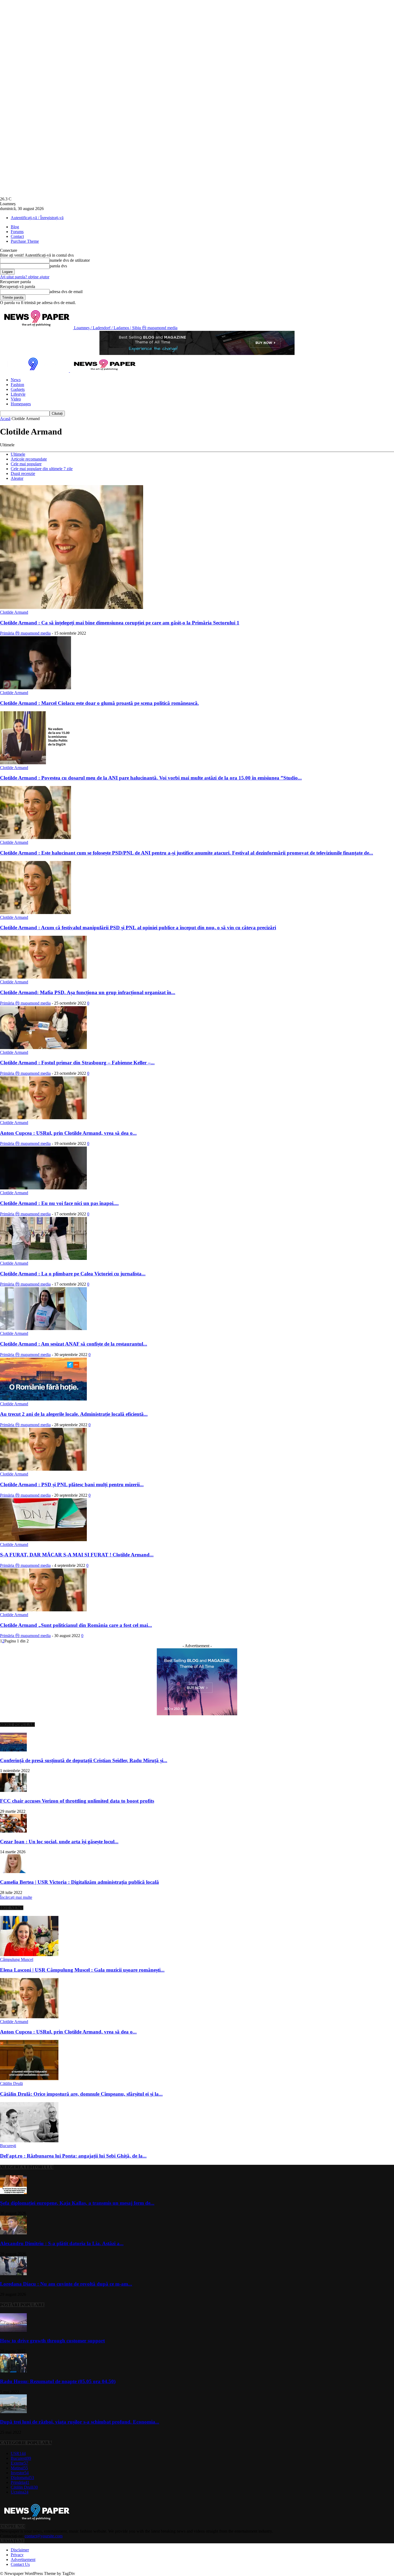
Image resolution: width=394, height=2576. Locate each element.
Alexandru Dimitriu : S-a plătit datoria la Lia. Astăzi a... (62, 2243)
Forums (17, 232)
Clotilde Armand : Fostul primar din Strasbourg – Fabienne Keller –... (77, 1063)
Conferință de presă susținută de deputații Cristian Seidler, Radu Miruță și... (84, 1760)
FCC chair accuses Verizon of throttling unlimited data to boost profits (77, 1801)
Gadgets (18, 389)
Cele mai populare (26, 464)
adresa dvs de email (66, 292)
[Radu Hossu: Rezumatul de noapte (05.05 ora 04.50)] (13, 2371)
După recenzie (23, 473)
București (8, 2146)
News (16, 380)
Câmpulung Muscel (17, 1959)
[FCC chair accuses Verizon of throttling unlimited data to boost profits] (13, 1790)
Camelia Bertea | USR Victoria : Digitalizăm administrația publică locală (79, 1882)
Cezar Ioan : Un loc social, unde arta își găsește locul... (59, 1842)
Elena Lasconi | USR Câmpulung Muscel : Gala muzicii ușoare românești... (82, 1970)
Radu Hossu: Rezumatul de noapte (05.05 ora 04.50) (58, 2381)
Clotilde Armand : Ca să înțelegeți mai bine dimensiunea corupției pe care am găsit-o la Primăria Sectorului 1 (120, 623)
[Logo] (35, 371)
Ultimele (18, 454)
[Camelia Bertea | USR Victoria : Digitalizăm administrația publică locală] (13, 1872)
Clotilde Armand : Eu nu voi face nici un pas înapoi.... (59, 1203)
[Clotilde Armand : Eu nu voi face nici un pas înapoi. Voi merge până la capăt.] (43, 1188)
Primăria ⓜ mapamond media (25, 633)
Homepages (21, 404)
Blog (15, 227)
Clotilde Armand (14, 612)
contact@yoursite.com (44, 2536)
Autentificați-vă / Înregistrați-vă (37, 218)
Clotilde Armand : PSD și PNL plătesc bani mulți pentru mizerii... (72, 1484)
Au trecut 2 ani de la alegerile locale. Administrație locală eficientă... (74, 1414)
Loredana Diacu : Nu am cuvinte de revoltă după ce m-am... (66, 2284)
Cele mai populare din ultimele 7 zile (42, 469)
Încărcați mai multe (16, 1897)
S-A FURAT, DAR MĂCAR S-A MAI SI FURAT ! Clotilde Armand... (77, 1555)
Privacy (17, 2555)
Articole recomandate (29, 459)
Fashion (17, 385)
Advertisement (23, 2560)
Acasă (5, 419)
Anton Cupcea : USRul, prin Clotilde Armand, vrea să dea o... (68, 1133)
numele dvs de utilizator (70, 260)
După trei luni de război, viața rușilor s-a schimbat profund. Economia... (80, 2422)
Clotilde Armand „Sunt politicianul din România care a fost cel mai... (76, 1625)
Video (16, 399)
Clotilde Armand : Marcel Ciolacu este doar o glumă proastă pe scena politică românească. (99, 703)
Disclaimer (20, 2550)
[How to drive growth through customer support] (13, 2330)
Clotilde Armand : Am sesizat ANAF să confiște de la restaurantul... (74, 1344)
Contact (17, 236)
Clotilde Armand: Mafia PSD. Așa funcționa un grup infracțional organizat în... (88, 992)
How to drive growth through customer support (52, 2341)
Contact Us (20, 2564)
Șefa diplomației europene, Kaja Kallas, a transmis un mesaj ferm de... (77, 2203)
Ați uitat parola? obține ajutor (25, 277)
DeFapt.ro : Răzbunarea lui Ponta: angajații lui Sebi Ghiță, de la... (73, 2156)
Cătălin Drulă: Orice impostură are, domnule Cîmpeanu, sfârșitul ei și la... (81, 2094)
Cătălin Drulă (11, 2083)
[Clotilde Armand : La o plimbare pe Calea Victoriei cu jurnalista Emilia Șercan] (43, 1258)
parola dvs (58, 266)
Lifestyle (18, 394)
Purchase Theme (25, 241)
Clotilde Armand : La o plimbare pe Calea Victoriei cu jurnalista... (73, 1274)
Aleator (17, 478)
